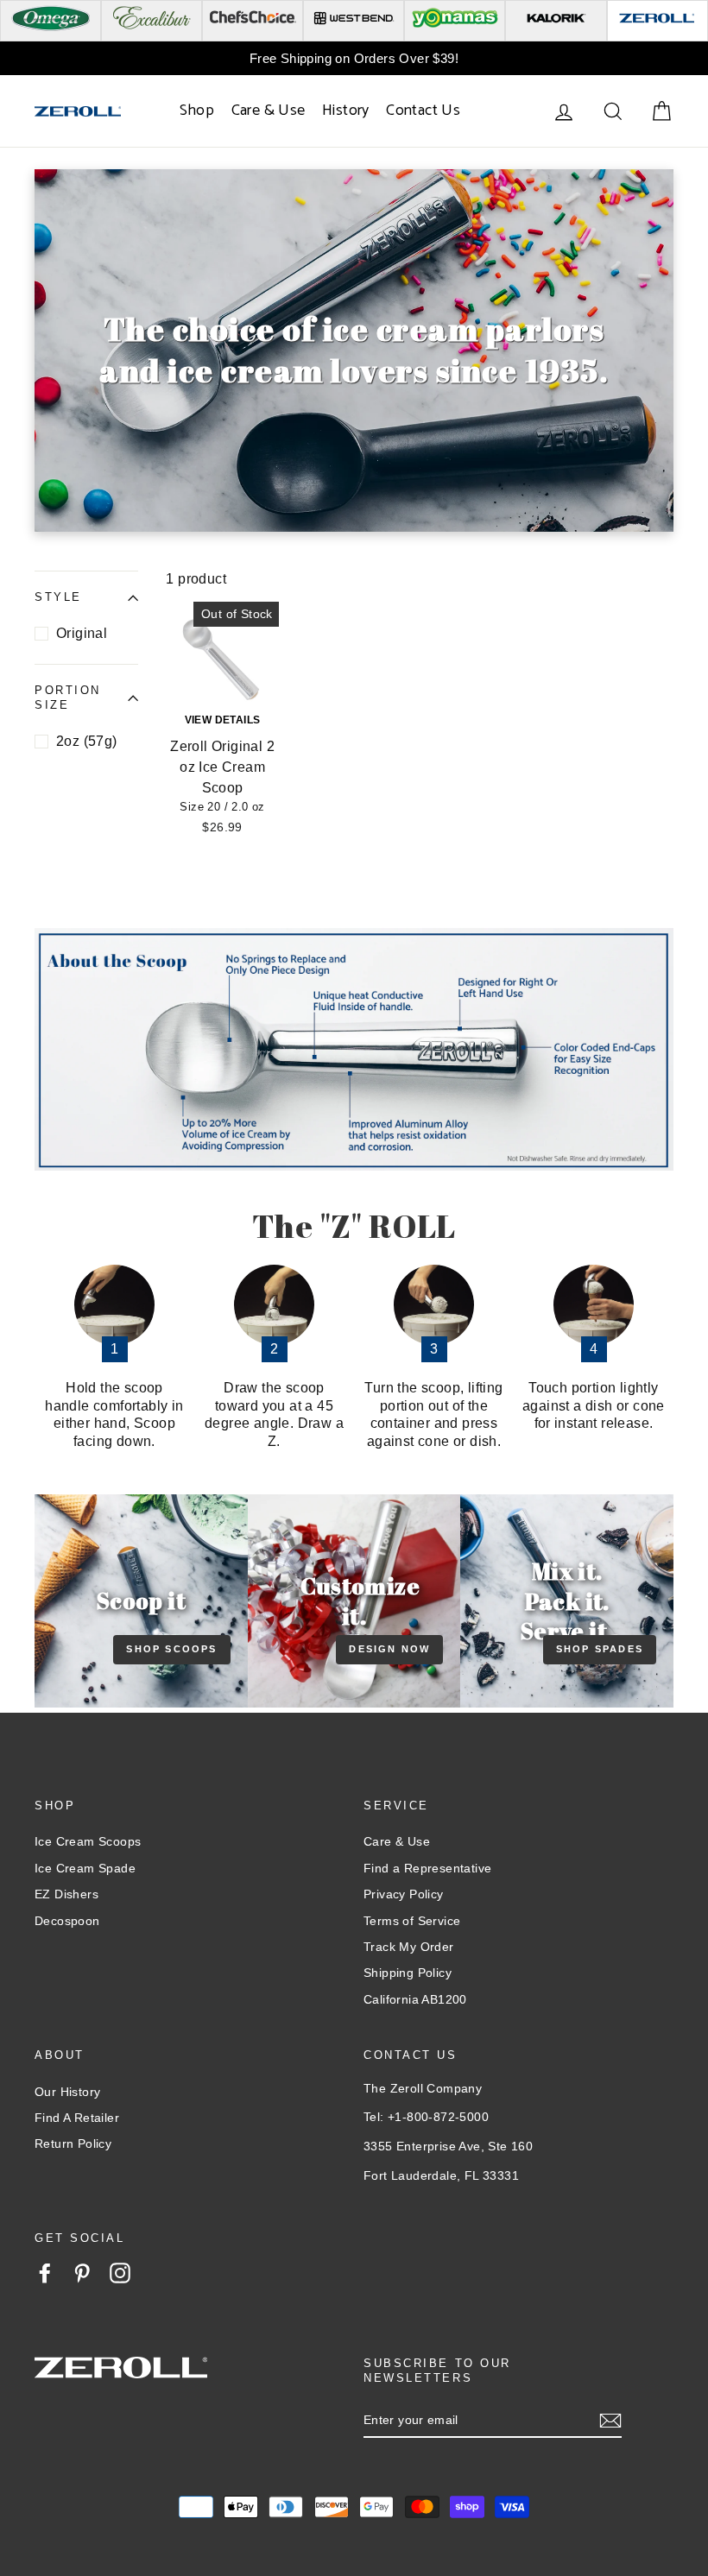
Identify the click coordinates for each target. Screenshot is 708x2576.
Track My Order (409, 1947)
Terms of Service (412, 1921)
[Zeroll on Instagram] (120, 2273)
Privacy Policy (404, 1894)
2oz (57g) (87, 741)
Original (82, 633)
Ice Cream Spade (85, 1868)
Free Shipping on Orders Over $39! (354, 58)
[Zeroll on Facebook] (45, 2273)
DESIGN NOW (389, 1649)
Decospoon (67, 1921)
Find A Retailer (77, 2118)
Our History (67, 2092)
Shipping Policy (408, 1973)
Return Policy (73, 2144)
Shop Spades (600, 1649)
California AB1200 (415, 1999)
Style (58, 597)
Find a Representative (427, 1868)
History (346, 110)
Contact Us (423, 110)
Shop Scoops (171, 1649)
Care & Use (269, 110)
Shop (197, 110)
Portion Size (68, 698)
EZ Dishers (66, 1894)
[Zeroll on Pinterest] (82, 2273)
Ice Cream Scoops (88, 1841)
